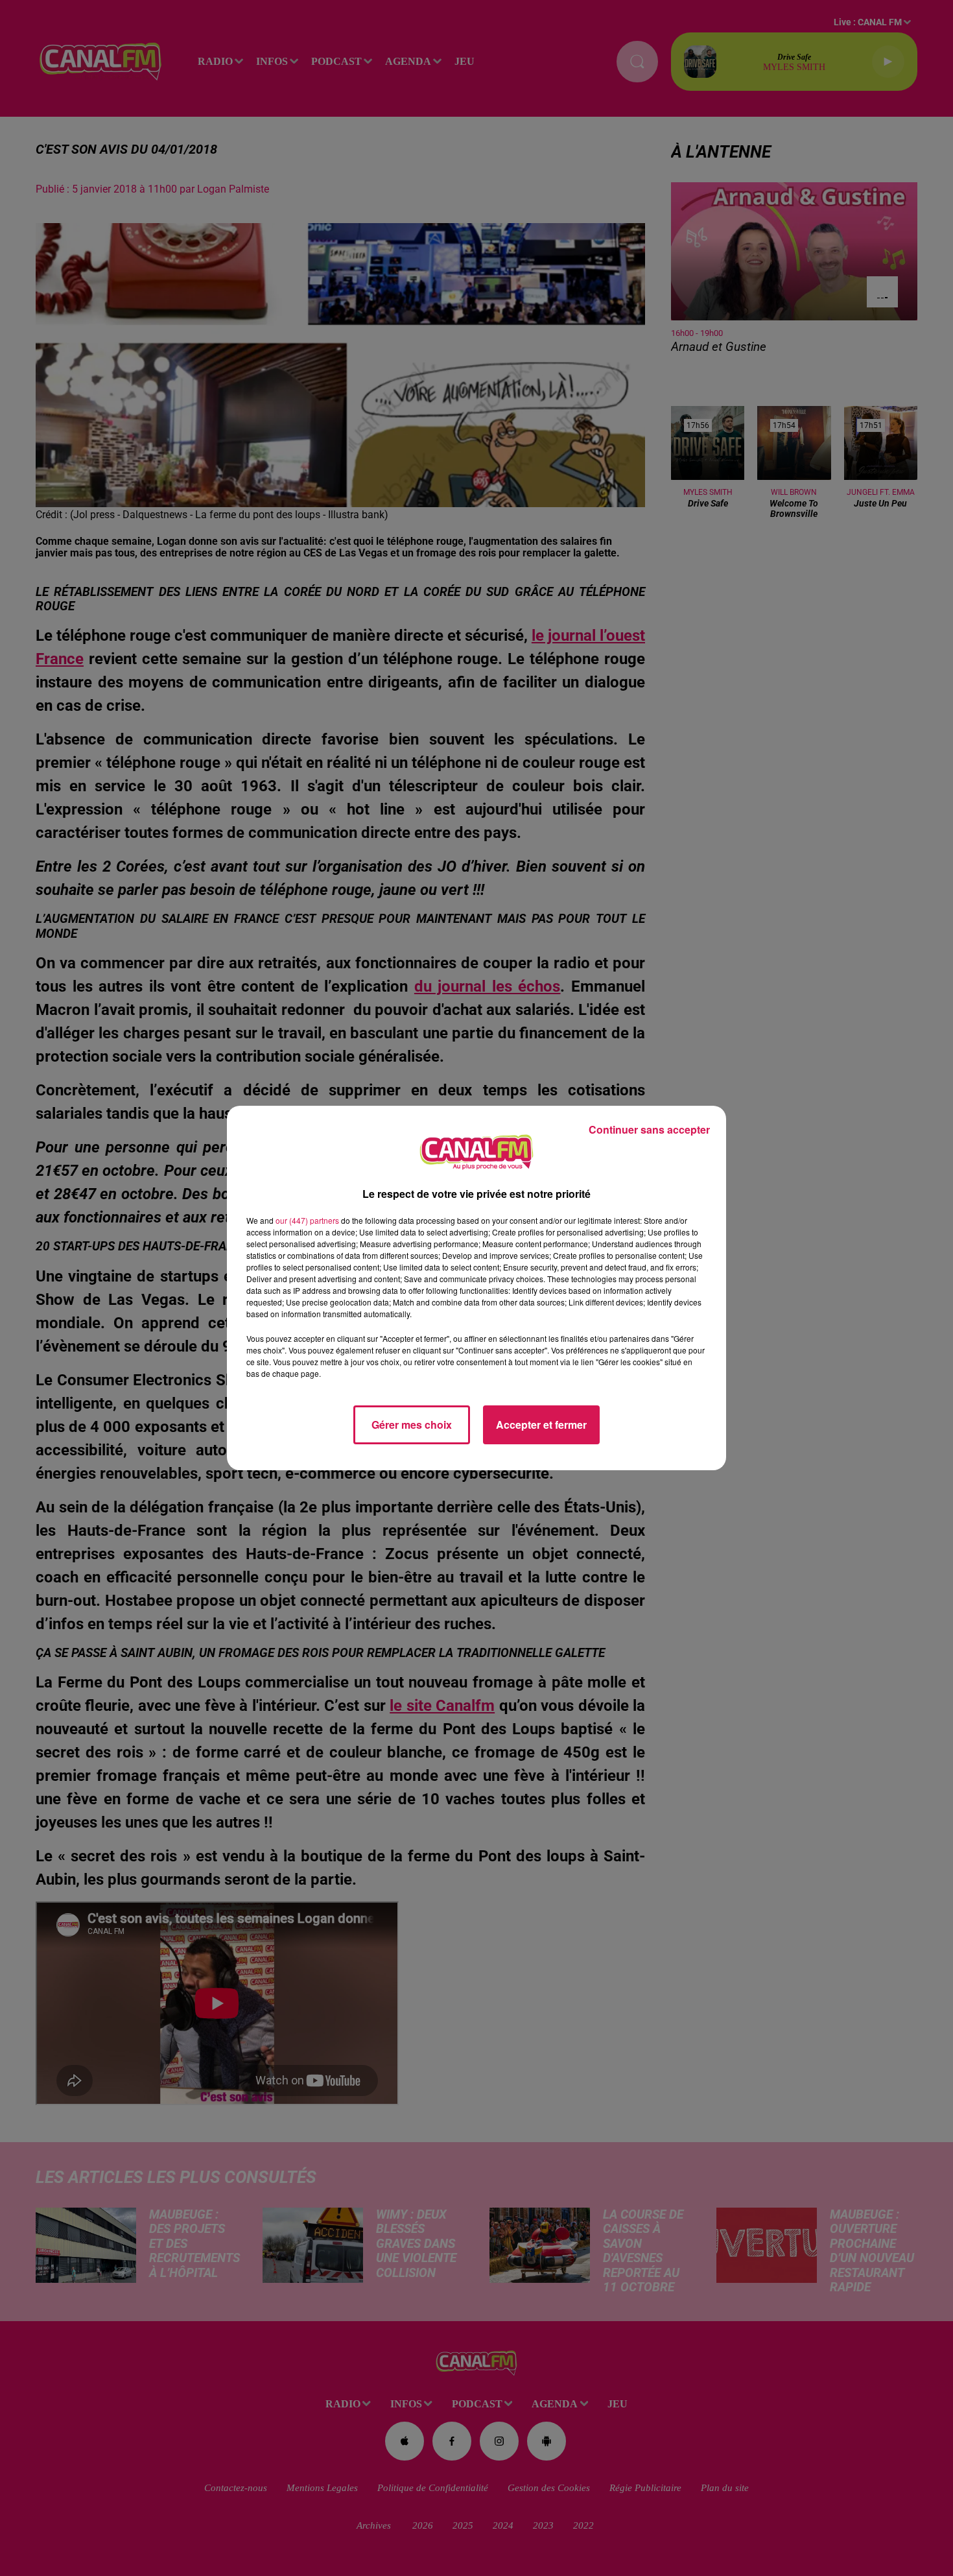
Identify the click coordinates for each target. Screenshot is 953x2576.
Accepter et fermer (541, 1425)
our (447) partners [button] (307, 1220)
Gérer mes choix (412, 1425)
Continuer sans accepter (649, 1129)
